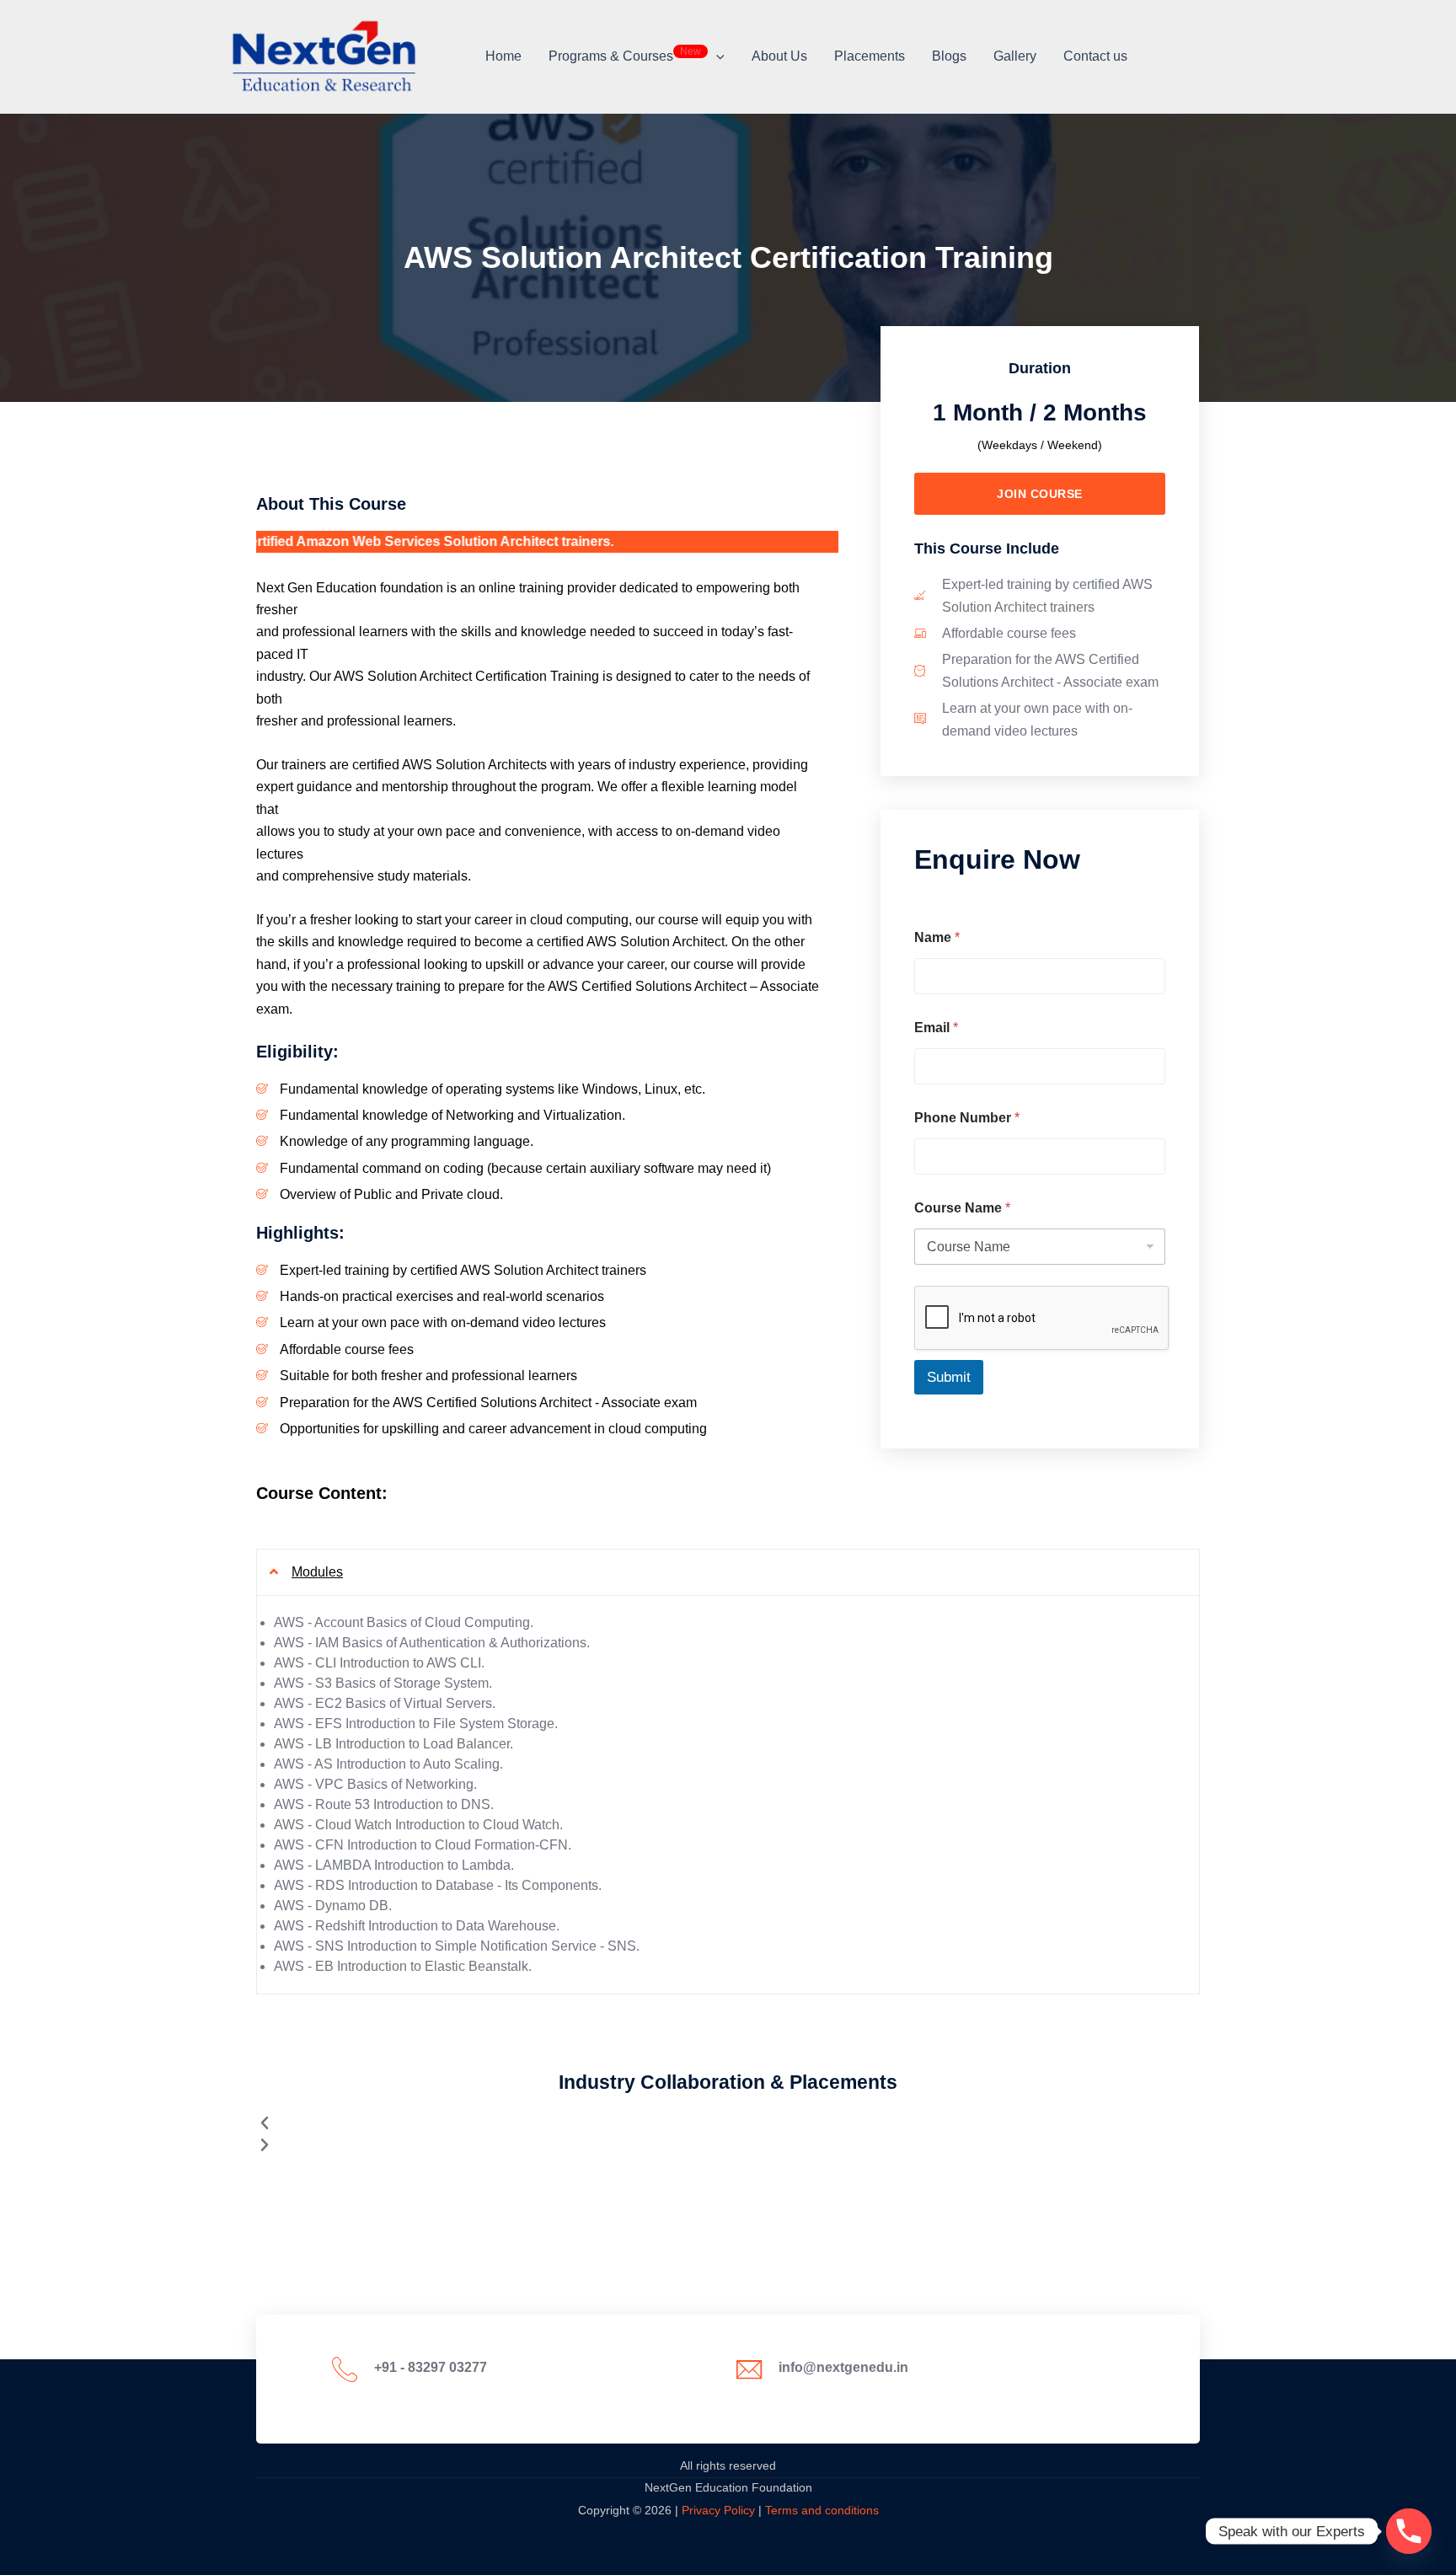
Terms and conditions (822, 2510)
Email (936, 1028)
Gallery (1015, 56)
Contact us (1095, 56)
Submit (949, 1377)
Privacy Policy (718, 2510)
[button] (716, 56)
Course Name (962, 1208)
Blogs (949, 56)
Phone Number (967, 1118)
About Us (779, 56)
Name (937, 937)
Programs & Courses (625, 54)
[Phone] (1409, 2531)
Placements (870, 56)
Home (503, 56)
